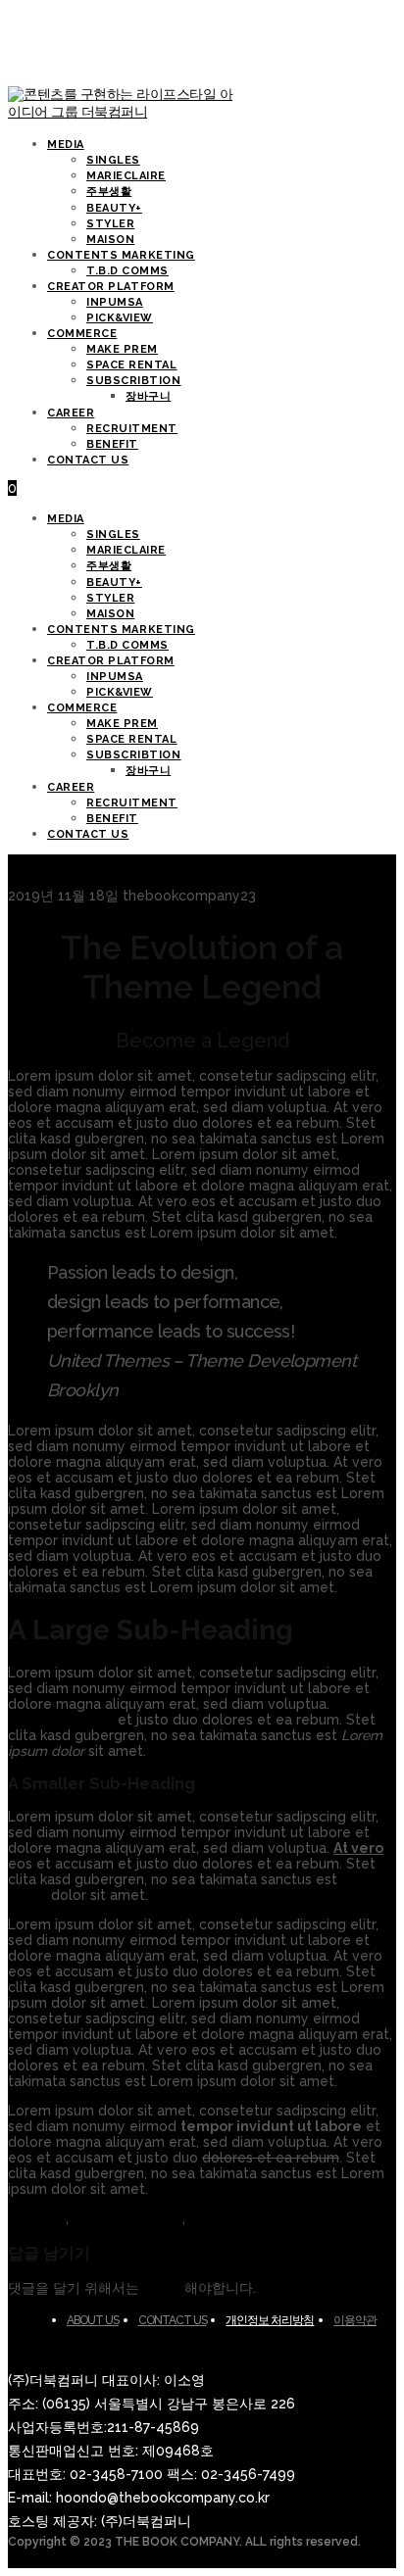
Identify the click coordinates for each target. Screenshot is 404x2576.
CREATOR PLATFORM (111, 661)
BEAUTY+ (114, 583)
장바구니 (148, 771)
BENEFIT (112, 819)
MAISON (110, 614)
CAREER (71, 787)
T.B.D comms (127, 645)
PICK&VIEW (120, 692)
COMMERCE (82, 708)
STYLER (110, 598)
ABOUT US (93, 2320)
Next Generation (127, 2218)
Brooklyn (37, 2218)
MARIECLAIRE (126, 550)
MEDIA (66, 519)
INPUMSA (115, 677)
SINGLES (113, 535)
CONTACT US (88, 834)
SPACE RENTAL (132, 739)
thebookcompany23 (75, 880)
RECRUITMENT (132, 803)
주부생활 (109, 566)
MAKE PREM (122, 724)
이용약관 (355, 2320)
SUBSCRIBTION (134, 755)
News (164, 880)
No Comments (234, 880)
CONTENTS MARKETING (121, 630)
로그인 (164, 2288)
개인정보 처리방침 (270, 2320)
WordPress (226, 2218)
